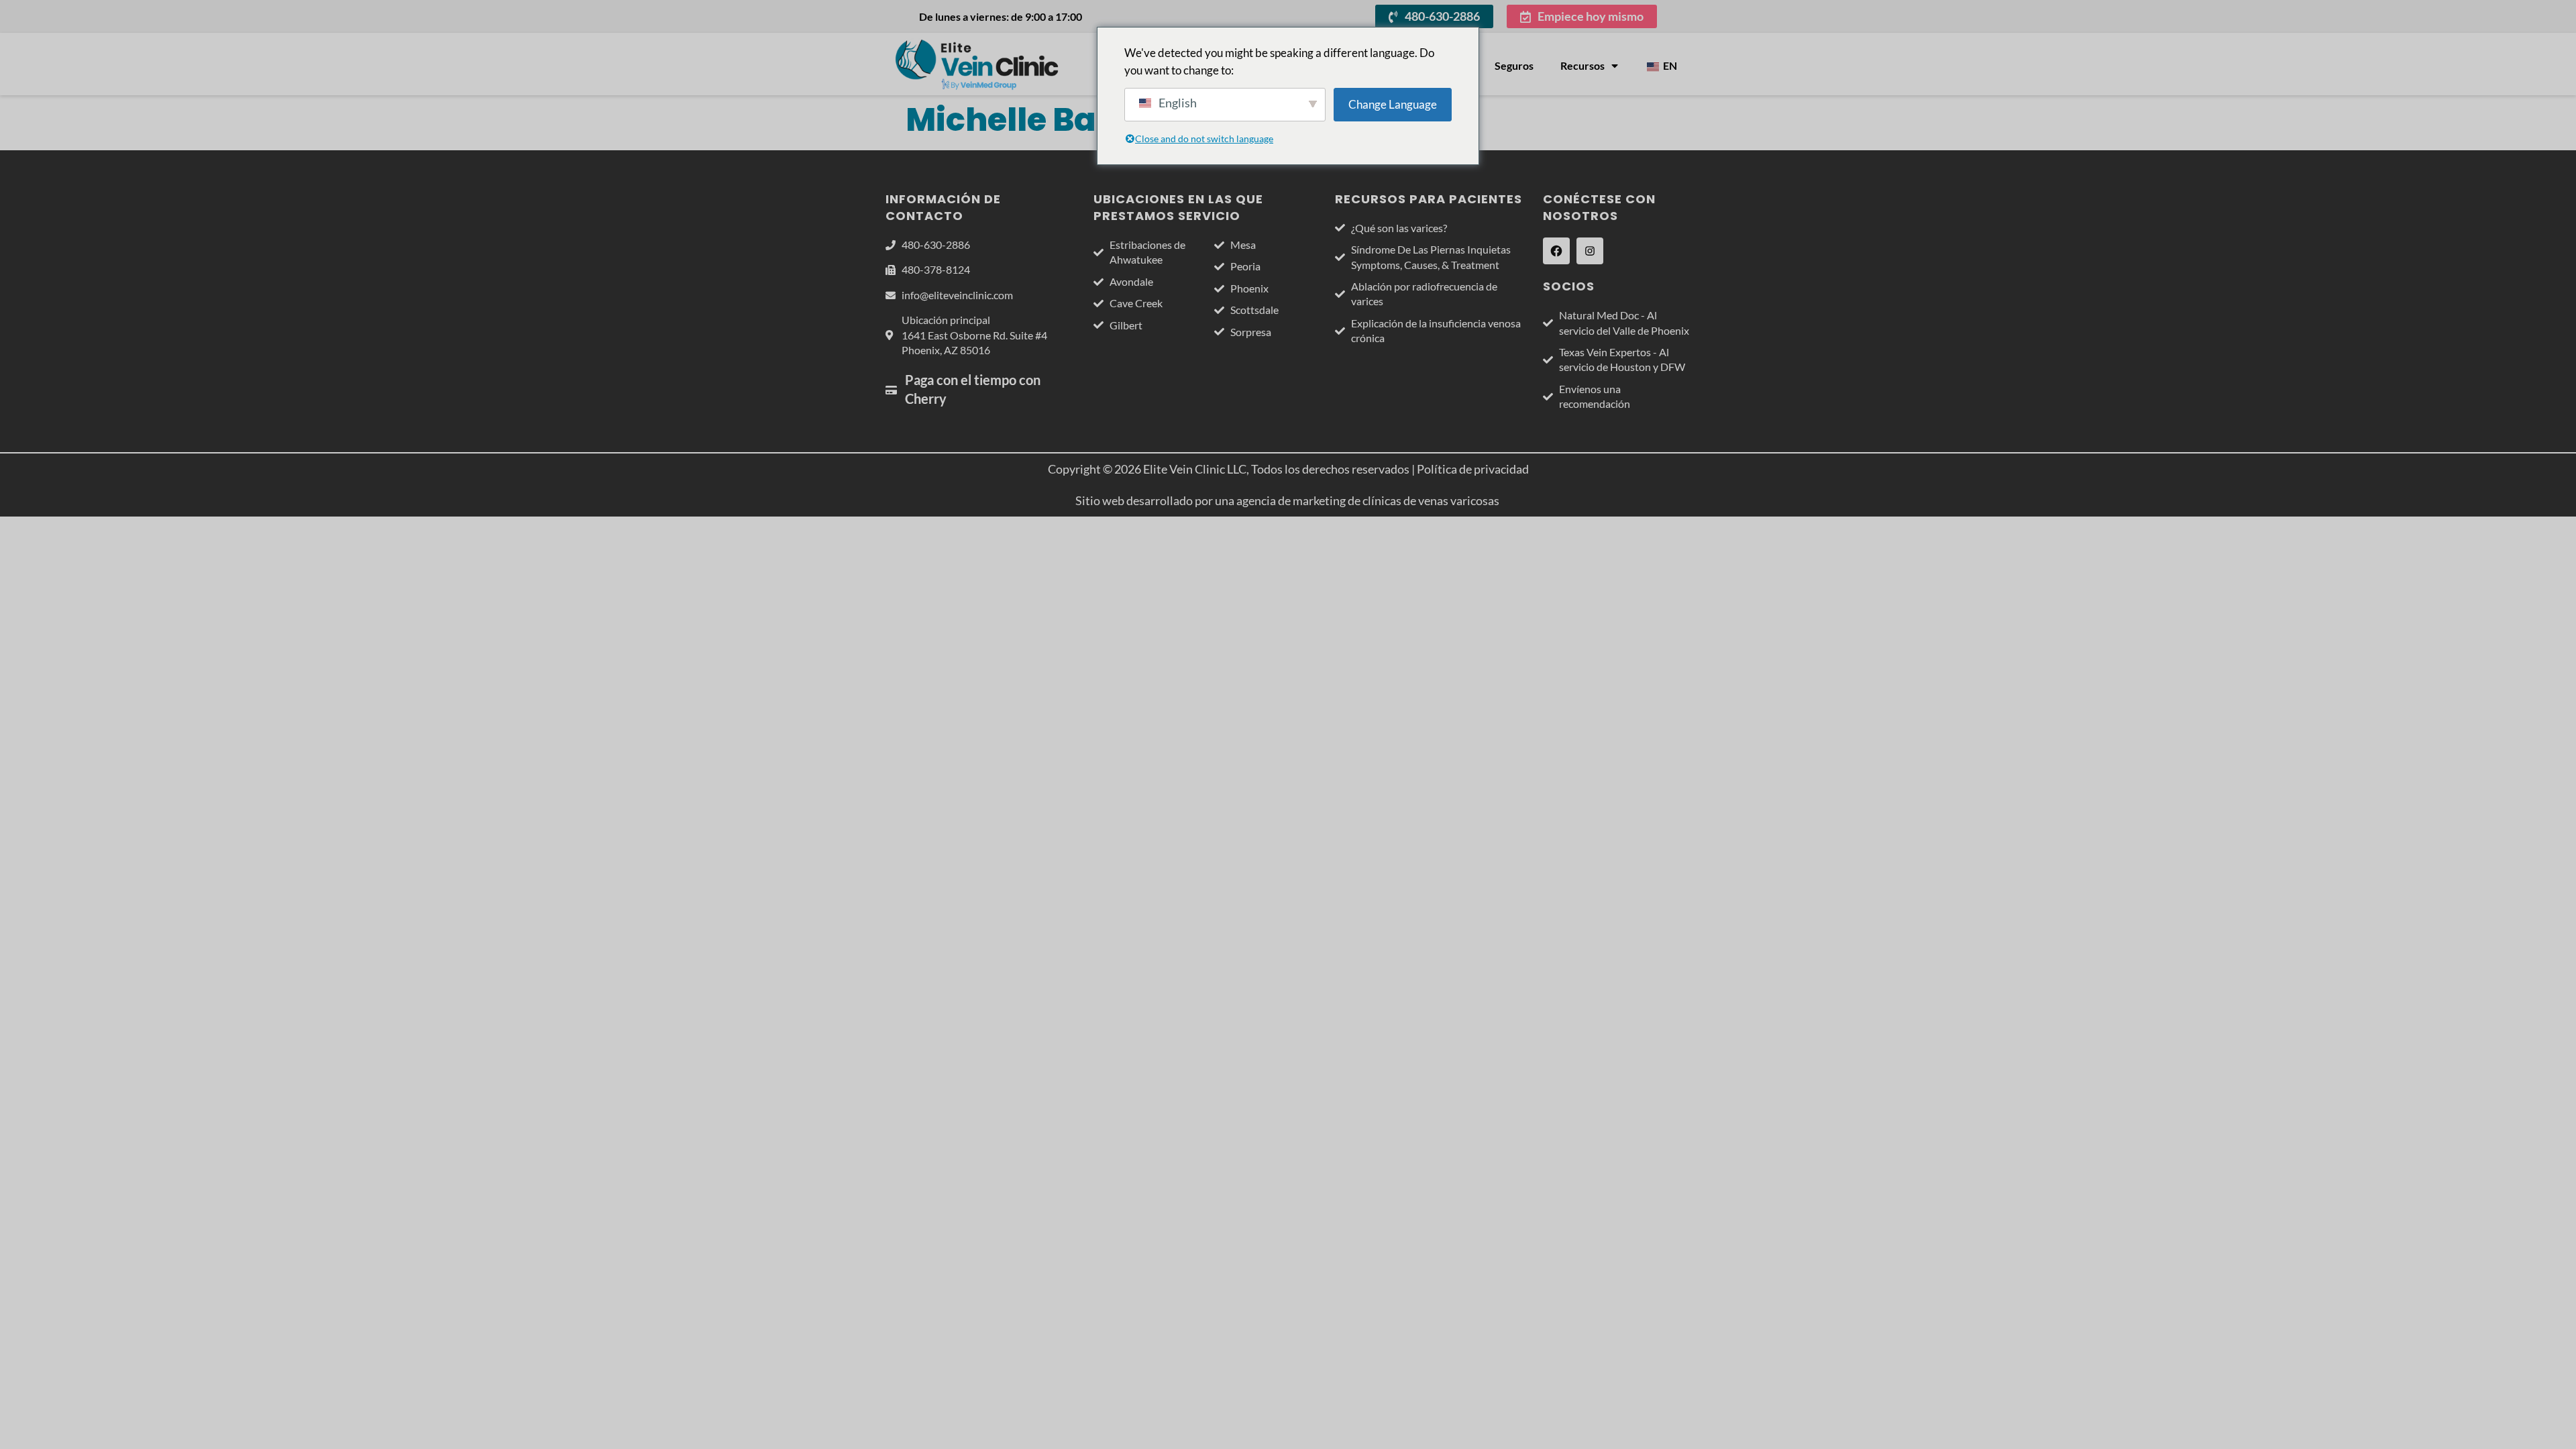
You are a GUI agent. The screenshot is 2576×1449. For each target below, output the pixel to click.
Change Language (1393, 104)
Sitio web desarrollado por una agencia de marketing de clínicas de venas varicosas (1288, 500)
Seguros (1514, 65)
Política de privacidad (1473, 469)
